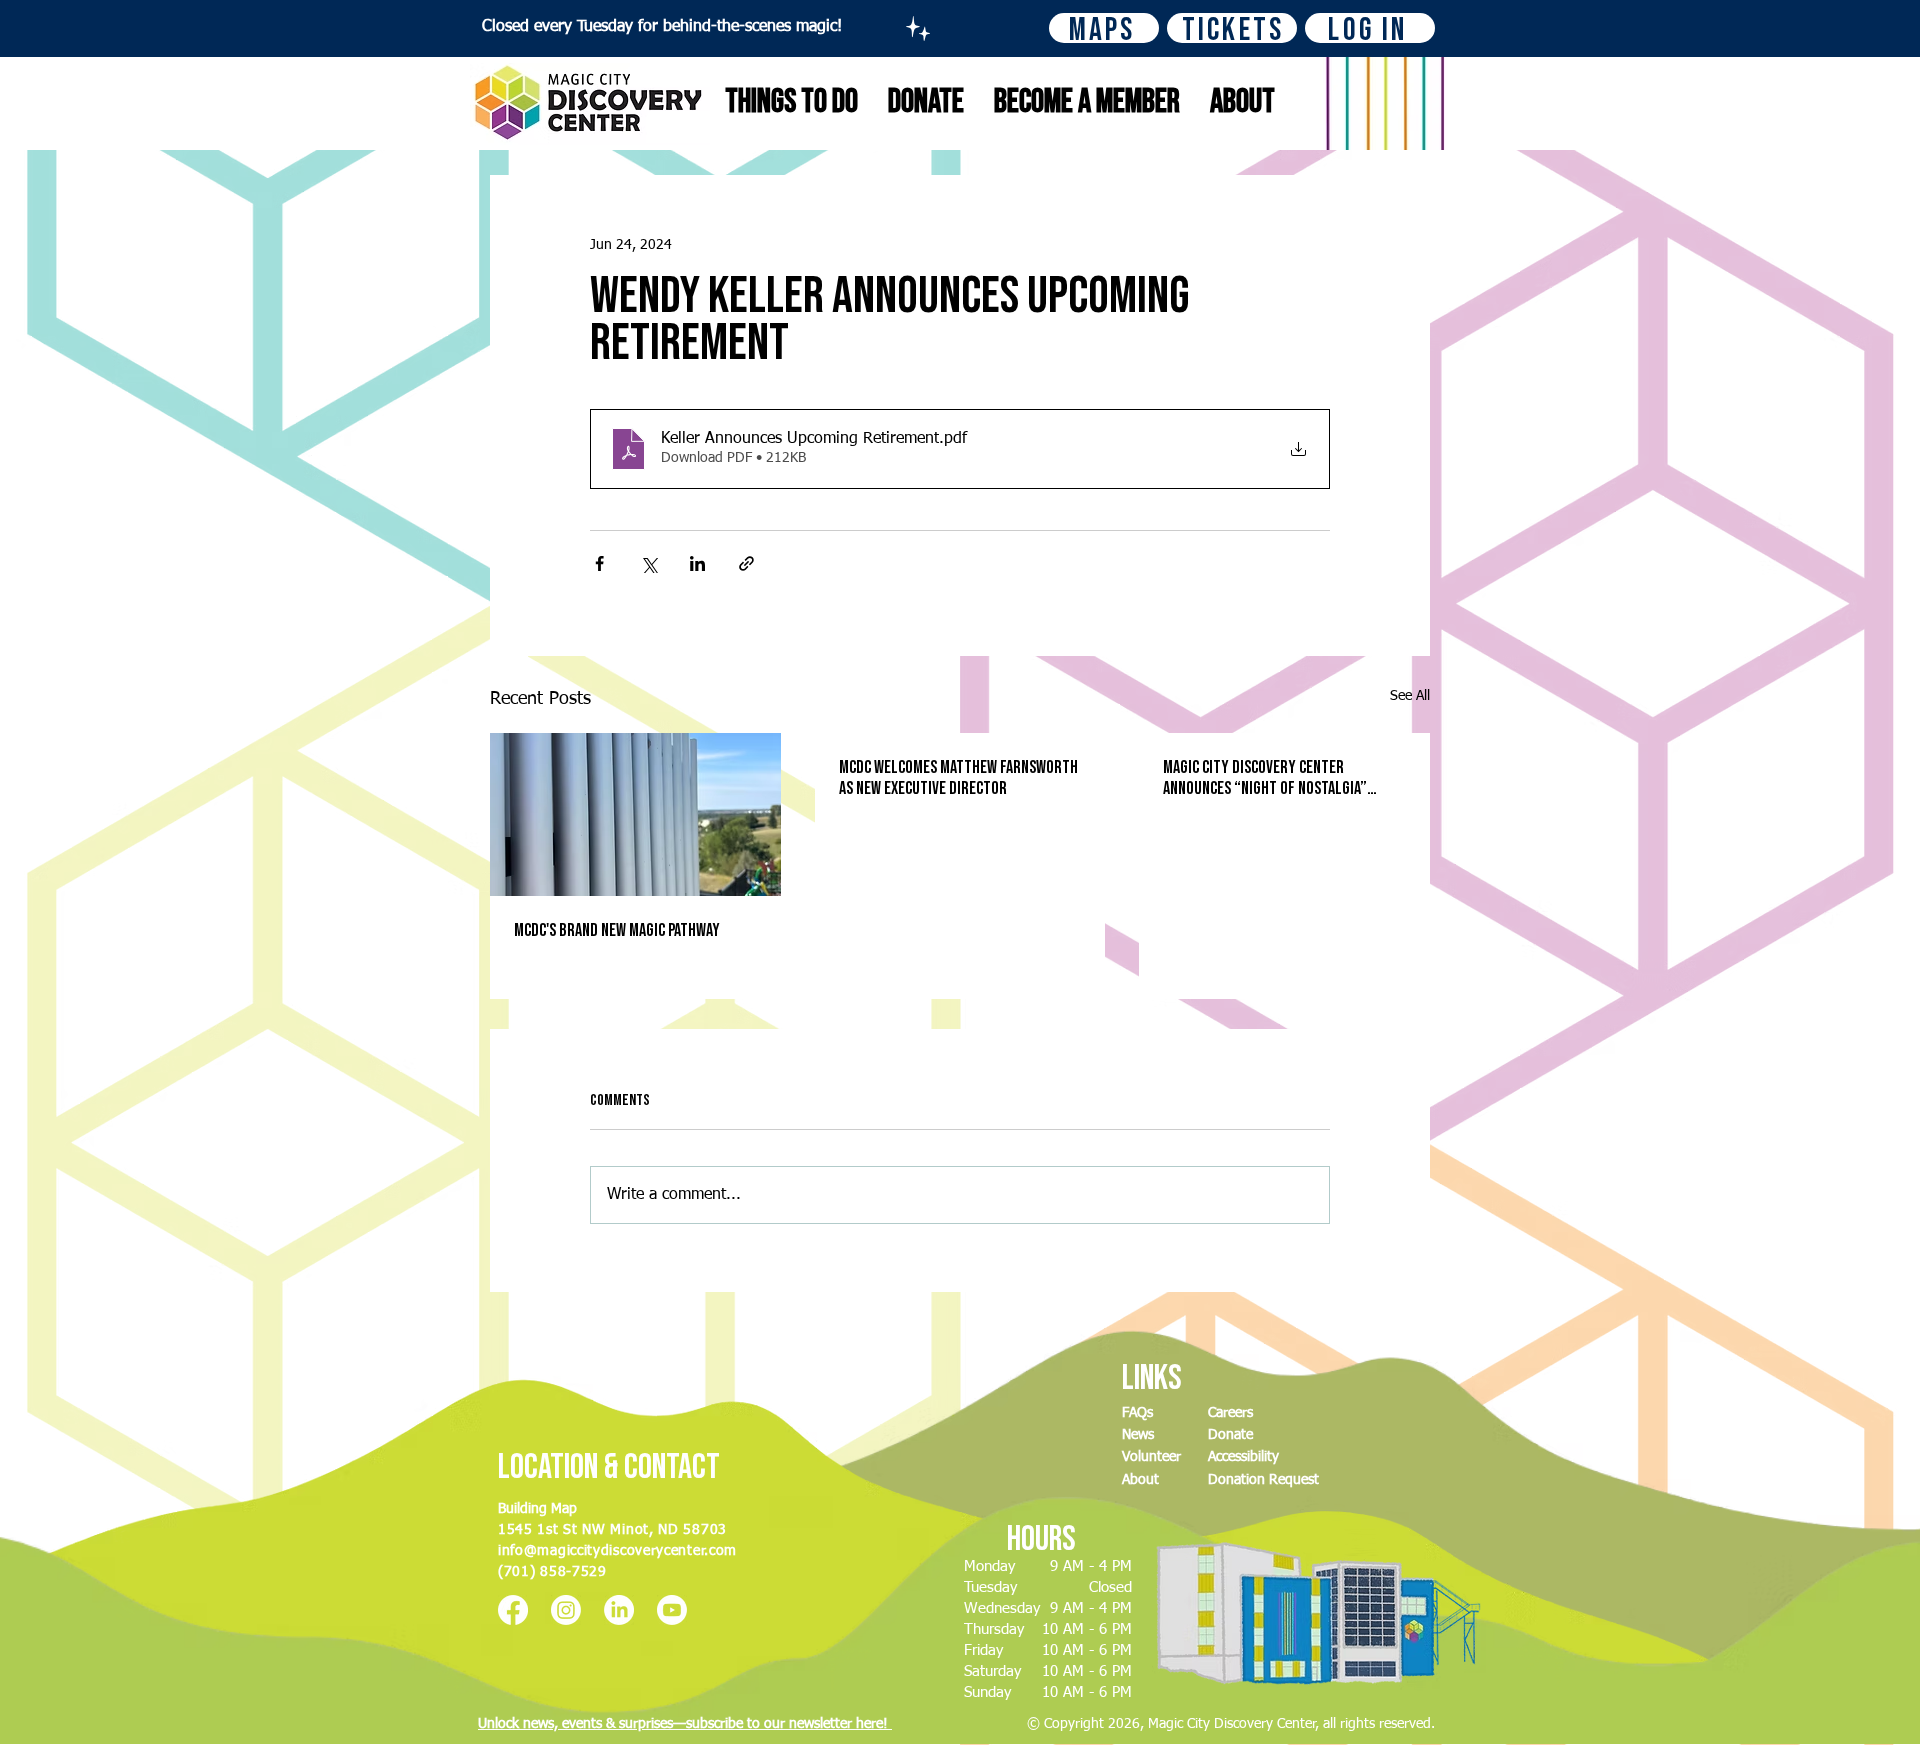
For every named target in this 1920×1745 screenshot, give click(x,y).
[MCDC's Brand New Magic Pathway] (635, 814)
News (1138, 1435)
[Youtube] (672, 1610)
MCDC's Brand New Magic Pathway (617, 930)
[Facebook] (513, 1610)
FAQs (1137, 1413)
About (1140, 1480)
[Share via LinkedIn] (697, 563)
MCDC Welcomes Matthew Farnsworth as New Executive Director (958, 778)
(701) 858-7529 (552, 1572)
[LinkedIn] (619, 1610)
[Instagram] (566, 1610)
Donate (1230, 1435)
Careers (1230, 1413)
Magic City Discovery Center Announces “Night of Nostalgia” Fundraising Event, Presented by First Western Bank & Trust (1267, 778)
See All (1410, 696)
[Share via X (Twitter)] (648, 563)
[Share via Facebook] (599, 563)
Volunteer (1151, 1457)
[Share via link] (746, 563)
